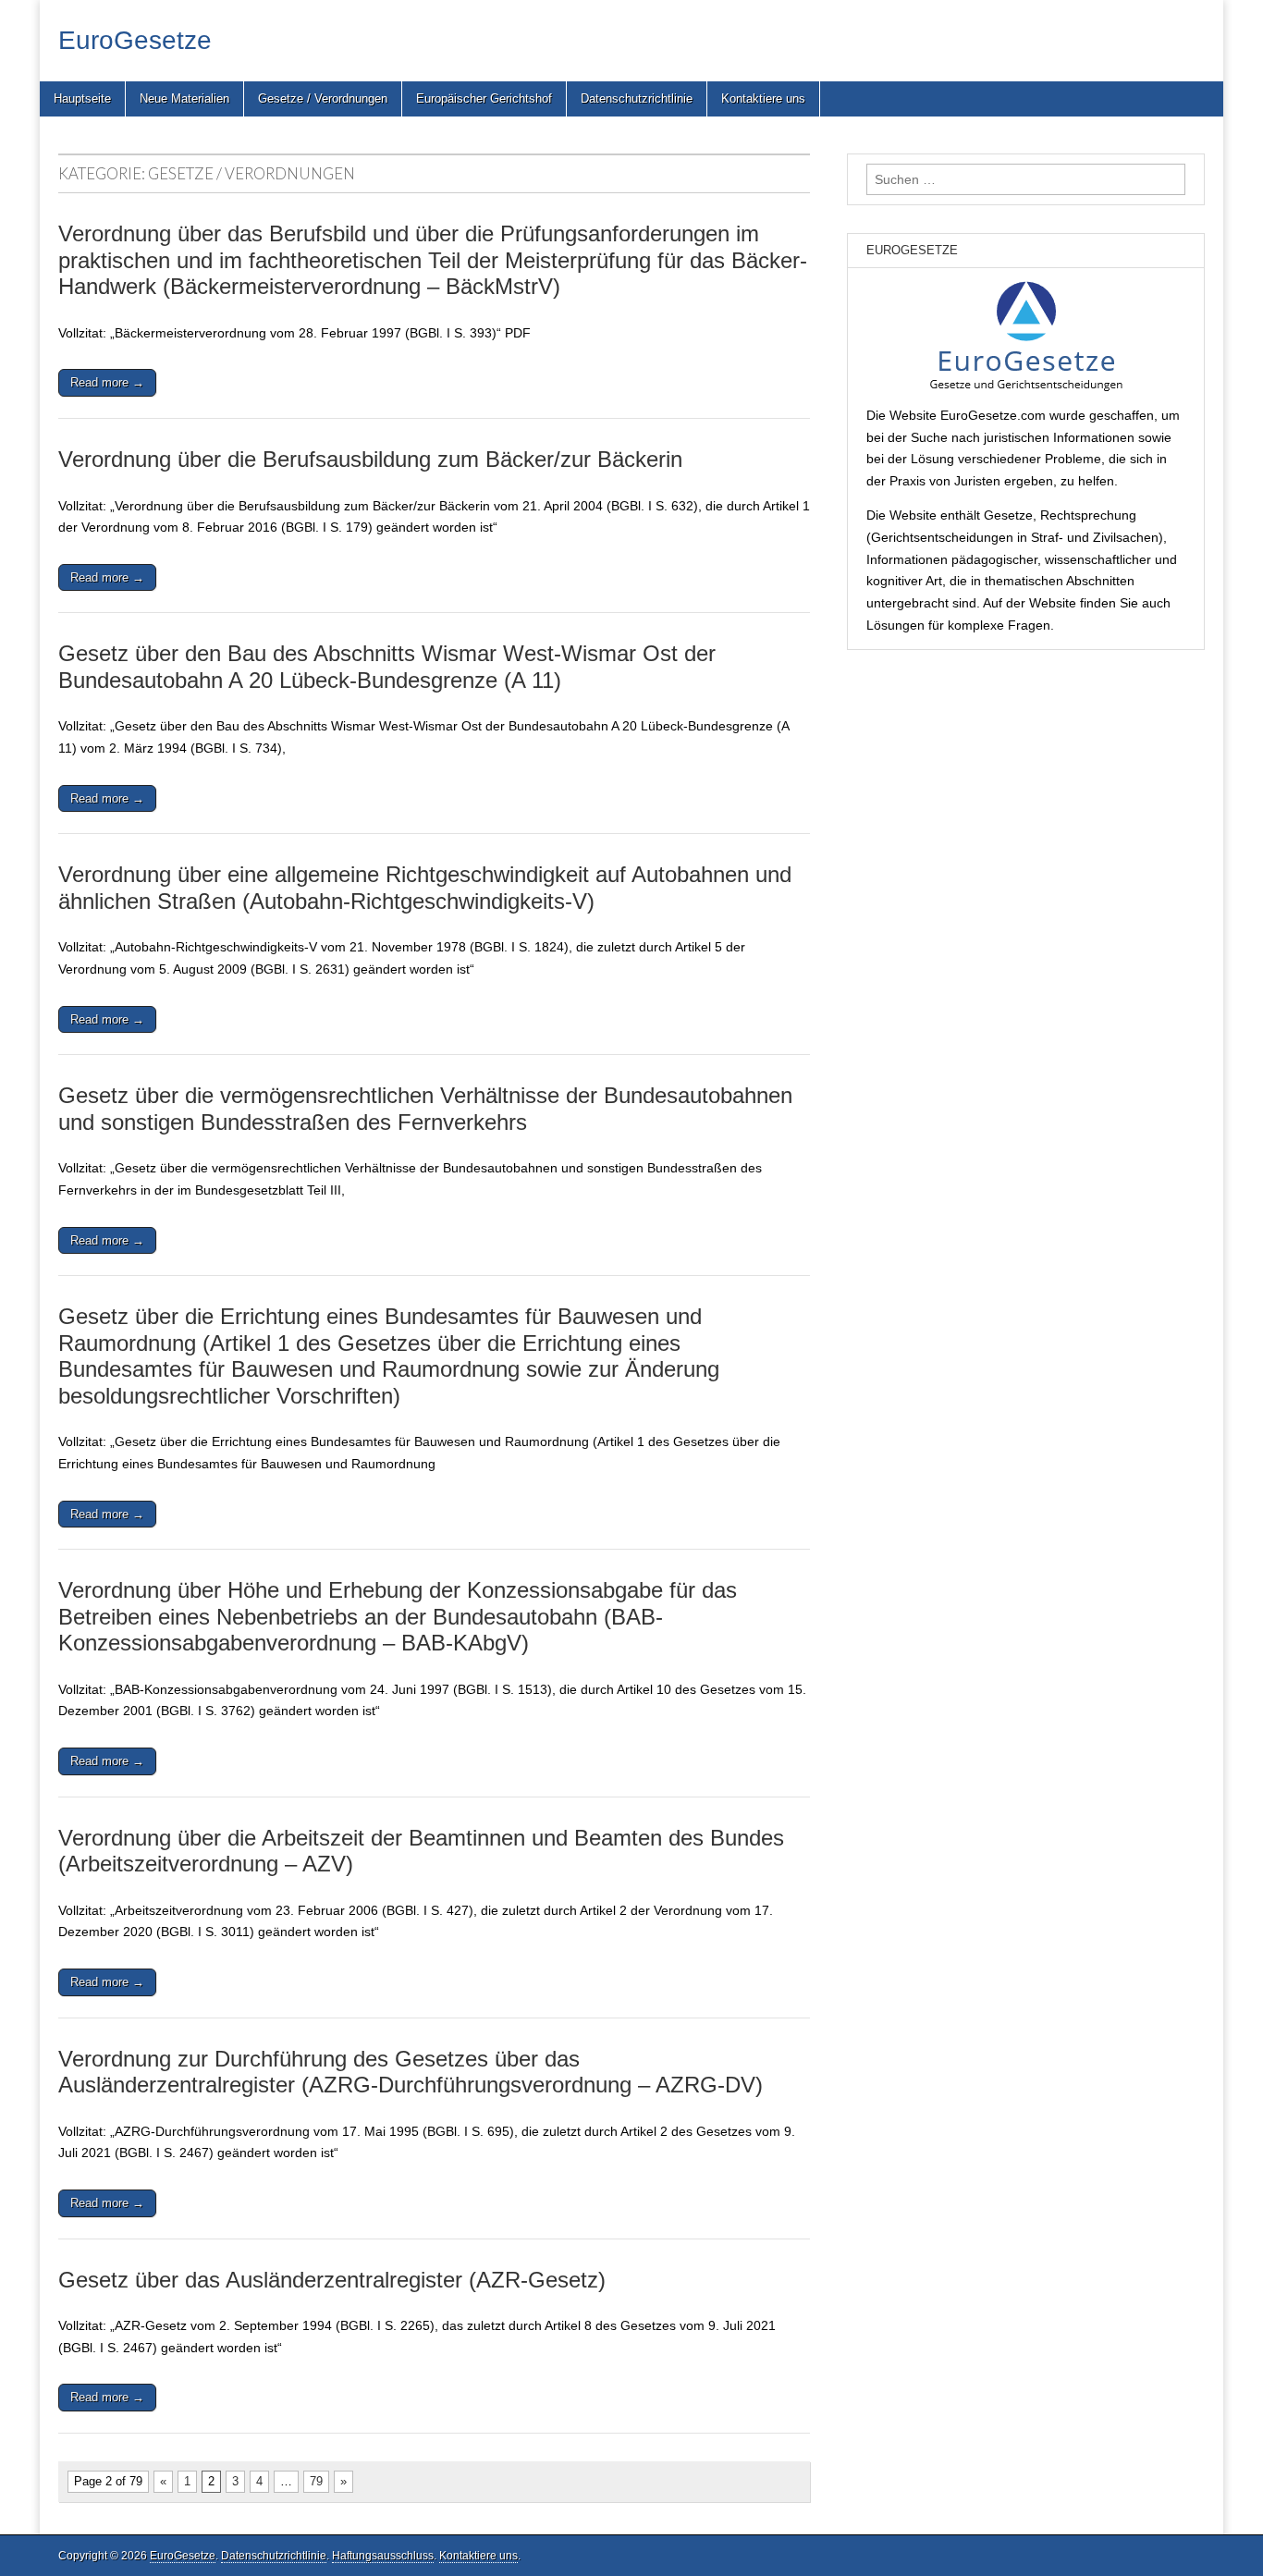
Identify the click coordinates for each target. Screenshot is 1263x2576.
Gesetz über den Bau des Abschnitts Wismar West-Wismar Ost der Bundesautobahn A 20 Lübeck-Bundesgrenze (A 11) (387, 667)
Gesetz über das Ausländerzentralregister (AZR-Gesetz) (332, 2280)
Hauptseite (82, 98)
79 (316, 2481)
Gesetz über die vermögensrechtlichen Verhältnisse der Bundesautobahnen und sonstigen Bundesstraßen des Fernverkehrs (425, 1109)
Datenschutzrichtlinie (637, 98)
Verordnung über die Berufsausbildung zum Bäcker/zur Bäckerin (370, 459)
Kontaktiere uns (763, 98)
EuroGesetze (135, 40)
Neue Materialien (184, 98)
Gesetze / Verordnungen (323, 98)
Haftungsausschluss (383, 2556)
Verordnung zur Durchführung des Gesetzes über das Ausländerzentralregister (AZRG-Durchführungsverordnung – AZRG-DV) (411, 2072)
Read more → (107, 382)
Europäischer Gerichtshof (484, 98)
